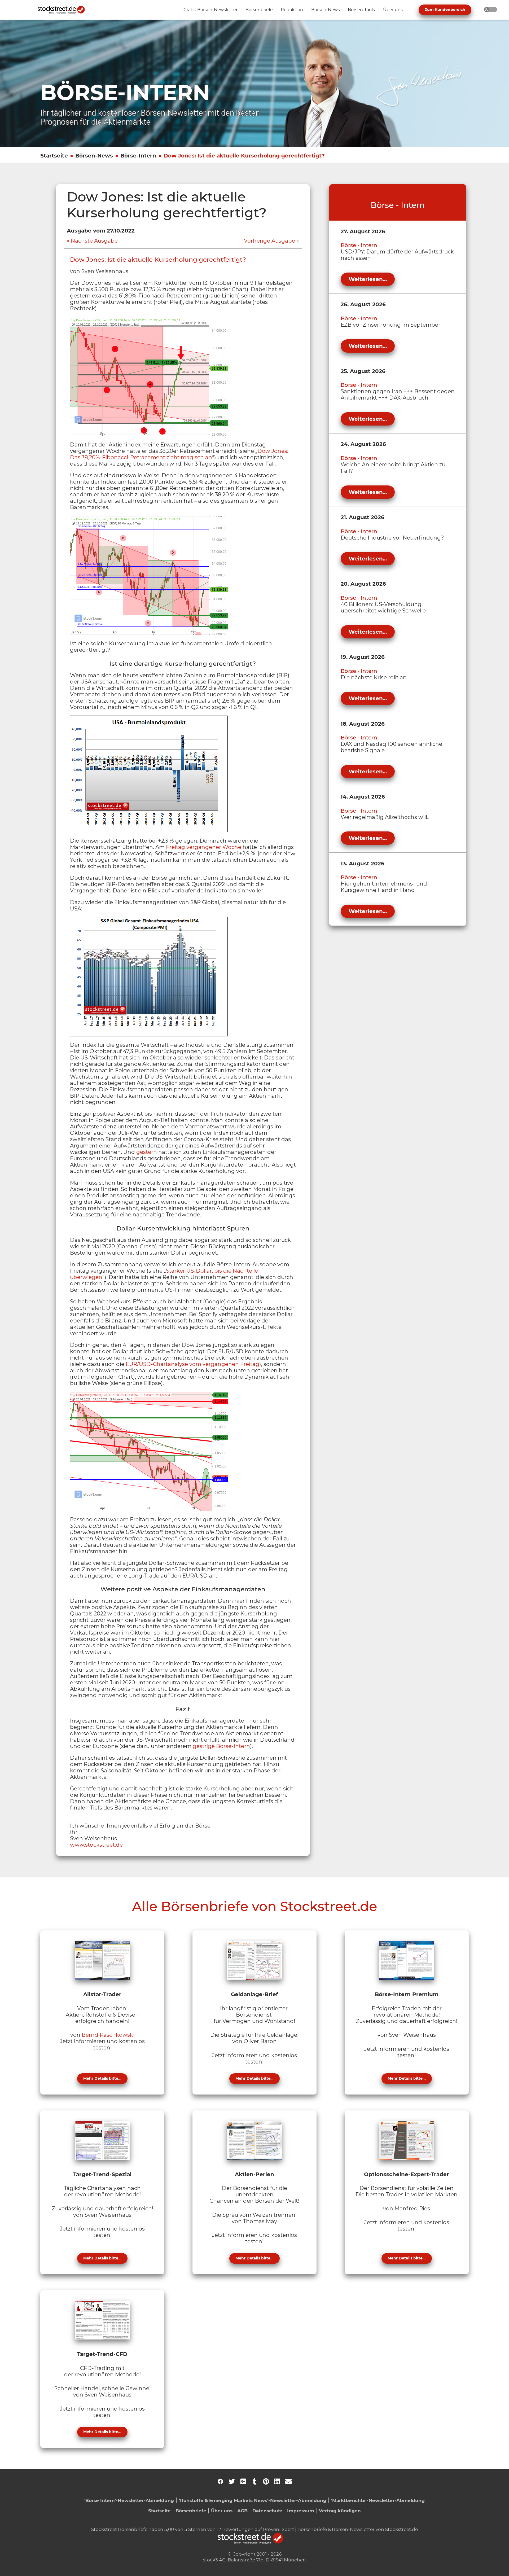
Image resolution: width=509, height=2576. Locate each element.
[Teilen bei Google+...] (243, 2481)
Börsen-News (94, 156)
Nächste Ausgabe (94, 241)
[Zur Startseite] (64, 10)
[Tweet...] (232, 2481)
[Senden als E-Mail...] (288, 2481)
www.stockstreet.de (96, 1845)
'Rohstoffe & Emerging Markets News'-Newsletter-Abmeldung (253, 2500)
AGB (242, 2511)
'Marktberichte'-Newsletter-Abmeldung (378, 2500)
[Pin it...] (266, 2481)
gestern (147, 1152)
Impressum (301, 2511)
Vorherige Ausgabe (269, 241)
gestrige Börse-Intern (221, 1746)
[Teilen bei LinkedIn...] (277, 2481)
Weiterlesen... (368, 279)
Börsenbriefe (191, 2511)
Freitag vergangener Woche (204, 847)
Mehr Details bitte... (102, 2078)
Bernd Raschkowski (108, 2035)
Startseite (54, 156)
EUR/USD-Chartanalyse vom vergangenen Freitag (192, 1364)
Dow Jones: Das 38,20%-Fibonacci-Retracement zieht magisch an (179, 454)
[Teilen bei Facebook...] (220, 2481)
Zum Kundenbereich (445, 10)
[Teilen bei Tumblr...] (254, 2481)
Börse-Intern (138, 156)
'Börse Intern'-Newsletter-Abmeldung (129, 2500)
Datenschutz (267, 2511)
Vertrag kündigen (340, 2511)
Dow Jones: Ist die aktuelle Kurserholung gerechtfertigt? (244, 156)
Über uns (222, 2511)
